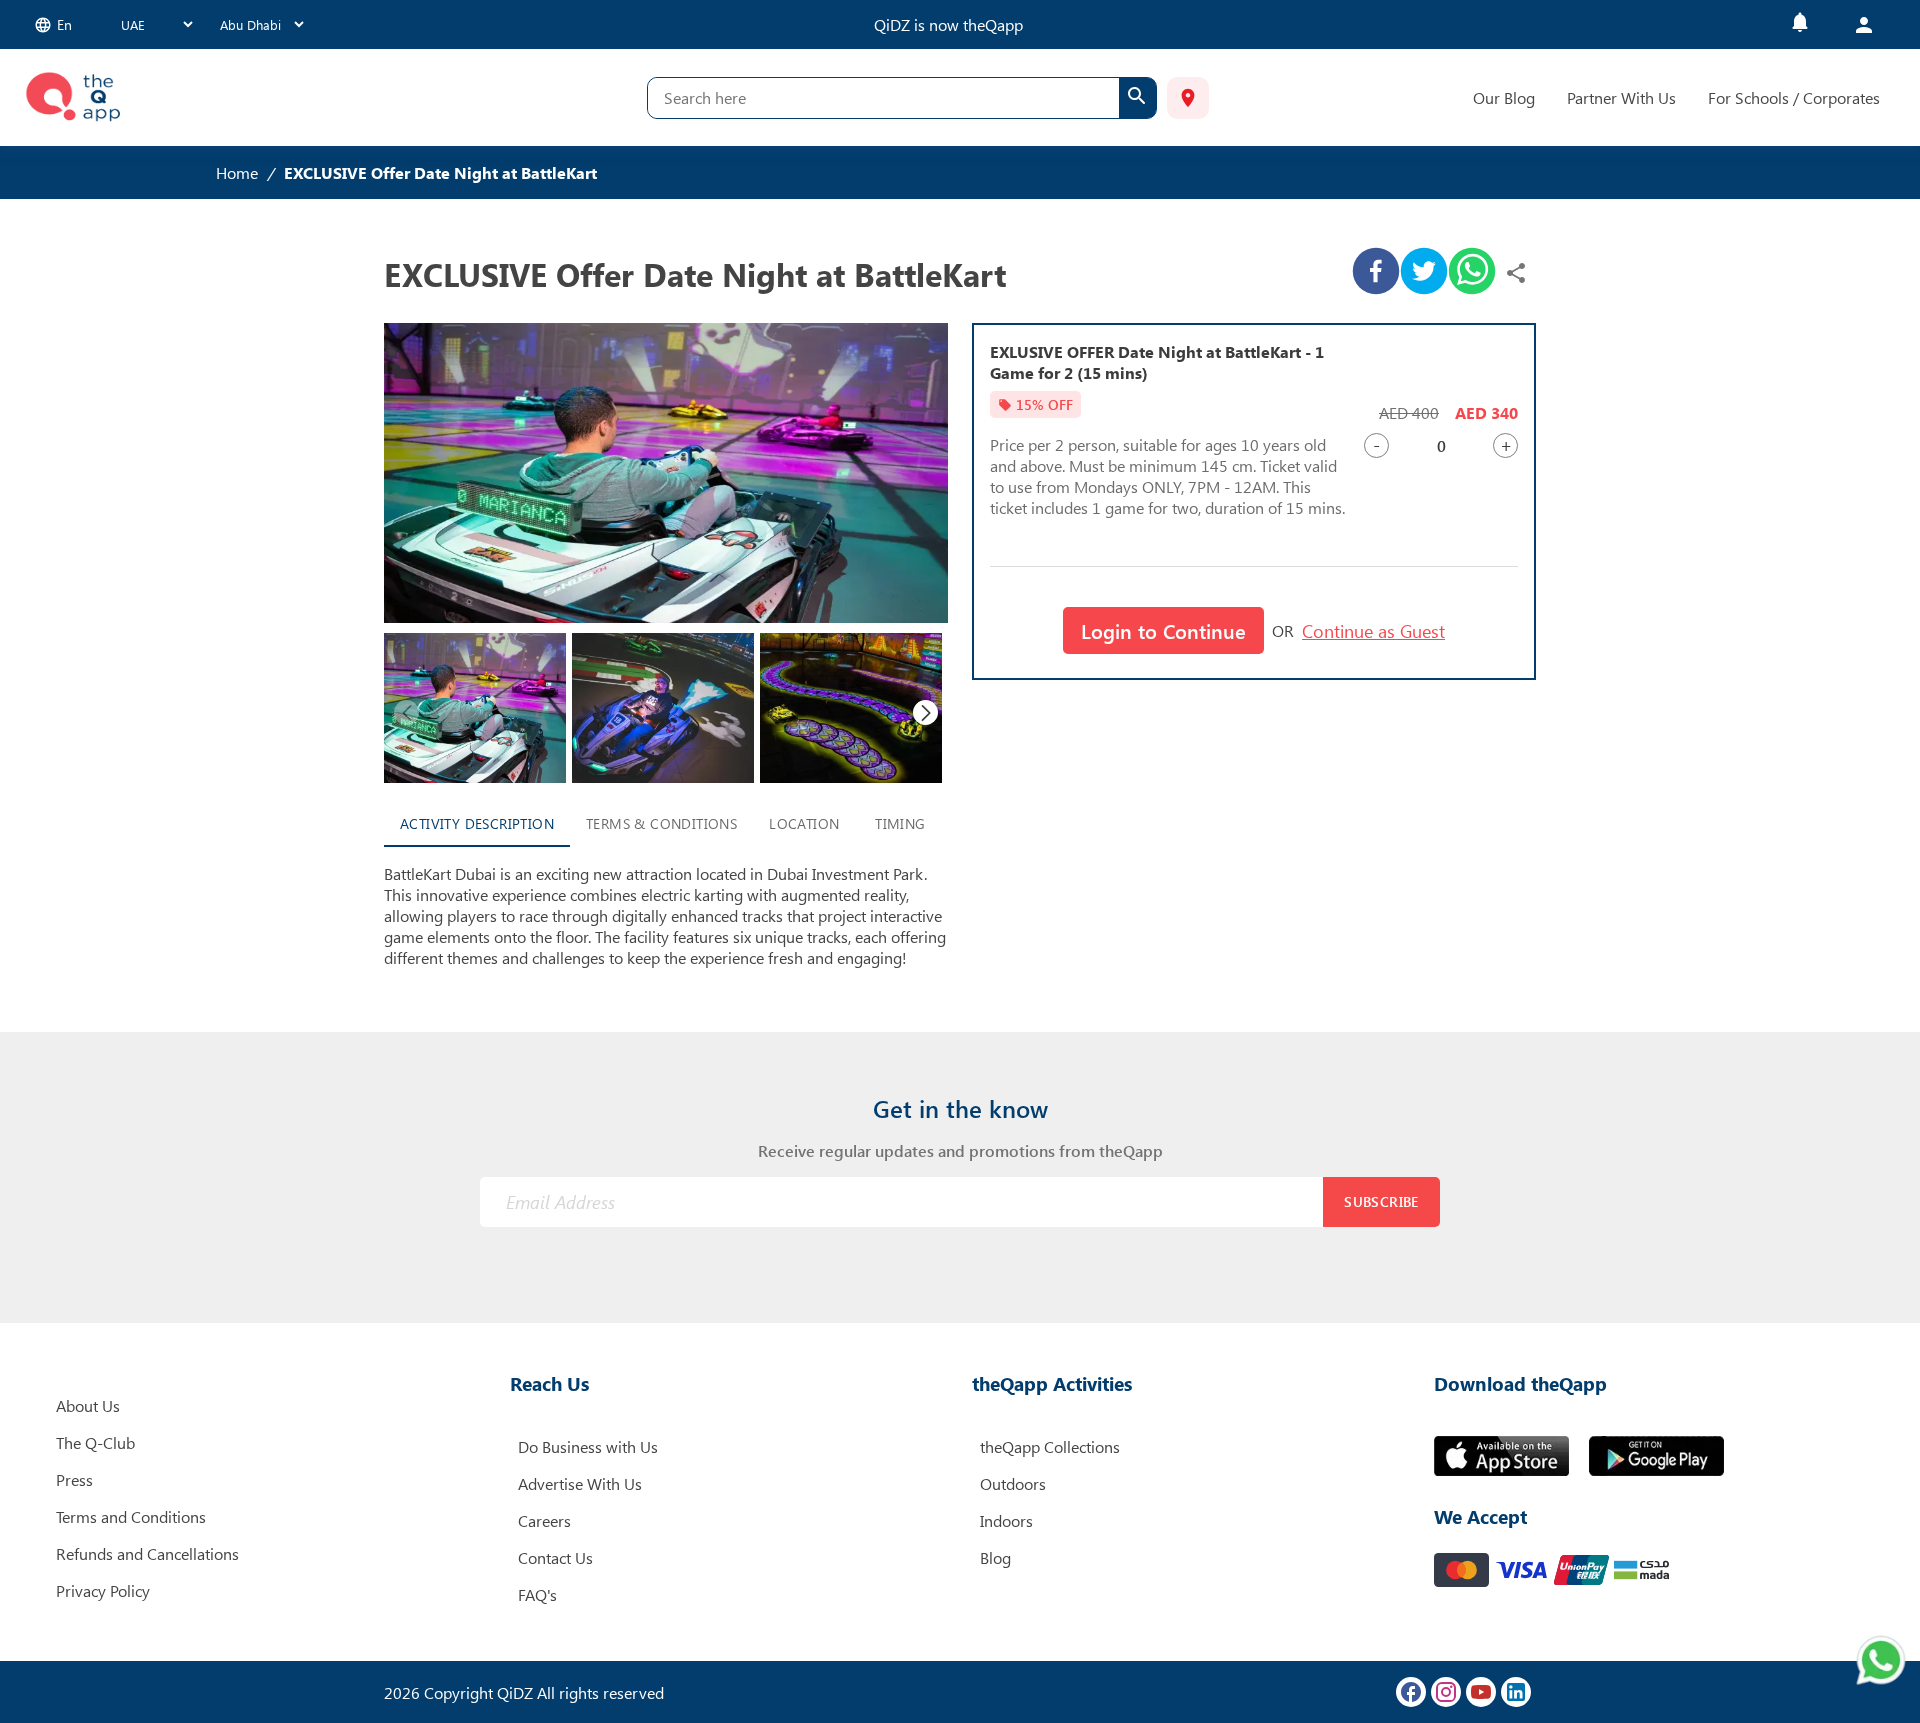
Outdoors (1013, 1483)
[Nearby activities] (1188, 98)
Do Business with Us (588, 1446)
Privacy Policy (103, 1590)
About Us (88, 1405)
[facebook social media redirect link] (1411, 1692)
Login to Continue (1163, 630)
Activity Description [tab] (477, 823)
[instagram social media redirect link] (1446, 1692)
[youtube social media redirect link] (1481, 1692)
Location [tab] (804, 823)
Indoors (1006, 1520)
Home (237, 172)
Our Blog (1504, 97)
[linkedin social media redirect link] (1516, 1692)
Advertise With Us (580, 1483)
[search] (1137, 98)
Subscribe (1381, 1201)
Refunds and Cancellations (147, 1553)
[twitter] (1424, 273)
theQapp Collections (1050, 1446)
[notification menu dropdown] (1800, 24)
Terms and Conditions (131, 1516)
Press (74, 1479)
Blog (995, 1557)
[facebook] (1376, 273)
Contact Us (555, 1557)
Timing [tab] (900, 823)
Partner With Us (1621, 97)
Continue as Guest (1373, 631)
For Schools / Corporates (1794, 97)
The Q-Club (95, 1442)
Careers (544, 1520)
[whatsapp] (1472, 273)
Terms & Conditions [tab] (661, 823)
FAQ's (537, 1594)
